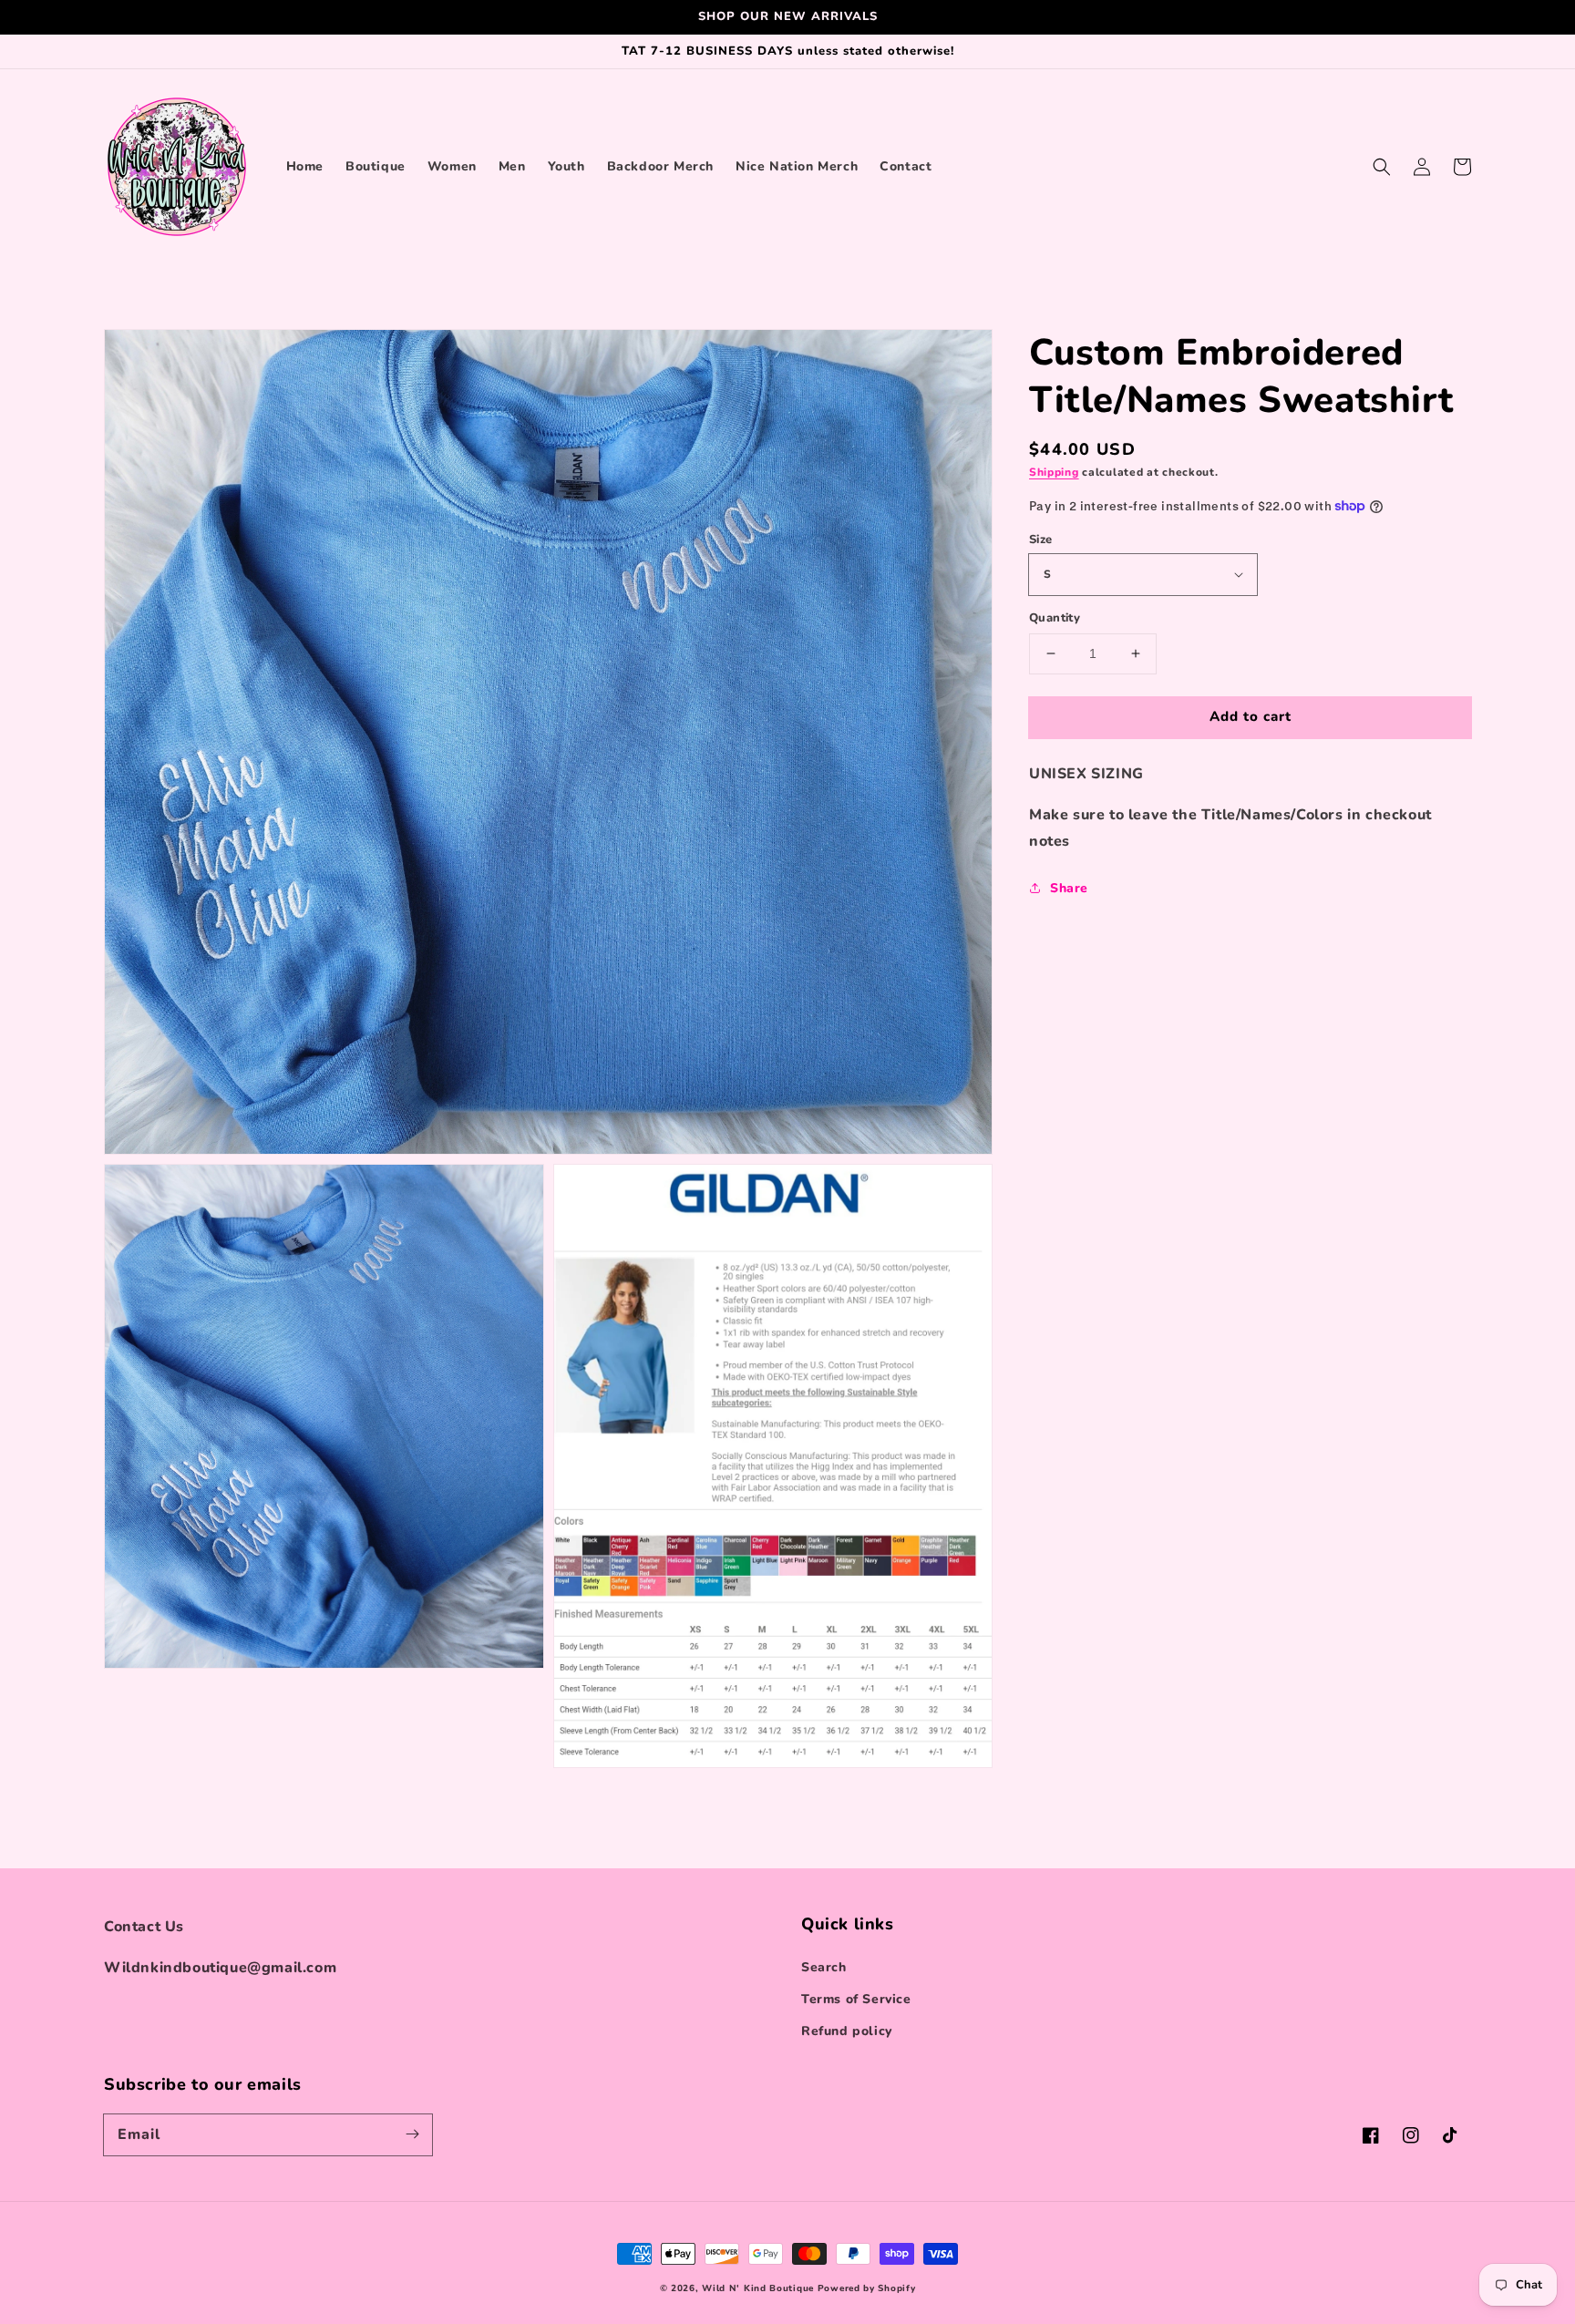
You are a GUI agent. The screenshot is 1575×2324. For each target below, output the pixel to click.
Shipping (1054, 472)
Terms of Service (856, 1999)
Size (1041, 539)
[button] (1382, 167)
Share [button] (1069, 888)
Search (824, 1967)
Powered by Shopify (867, 2288)
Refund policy (847, 2031)
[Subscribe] (412, 2134)
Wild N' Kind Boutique (758, 2288)
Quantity (1055, 618)
